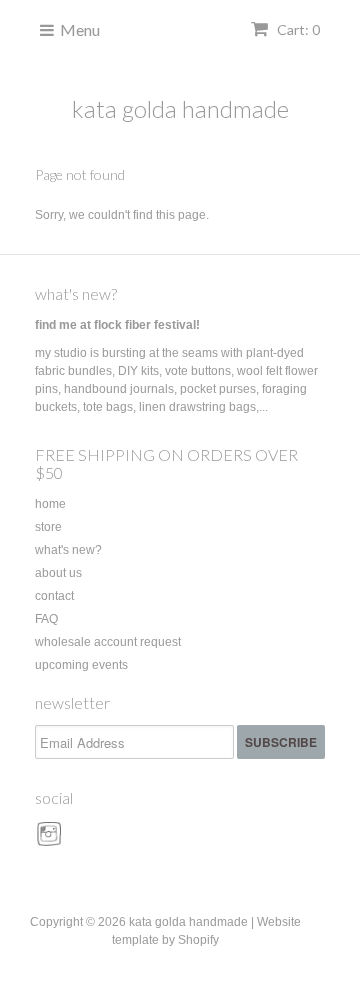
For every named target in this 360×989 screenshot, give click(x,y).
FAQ (46, 619)
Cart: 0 (297, 29)
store (48, 527)
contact (54, 596)
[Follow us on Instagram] (52, 841)
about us (58, 573)
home (50, 504)
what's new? (76, 293)
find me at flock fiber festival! (117, 325)
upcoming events (81, 665)
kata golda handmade (180, 108)
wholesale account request (108, 642)
